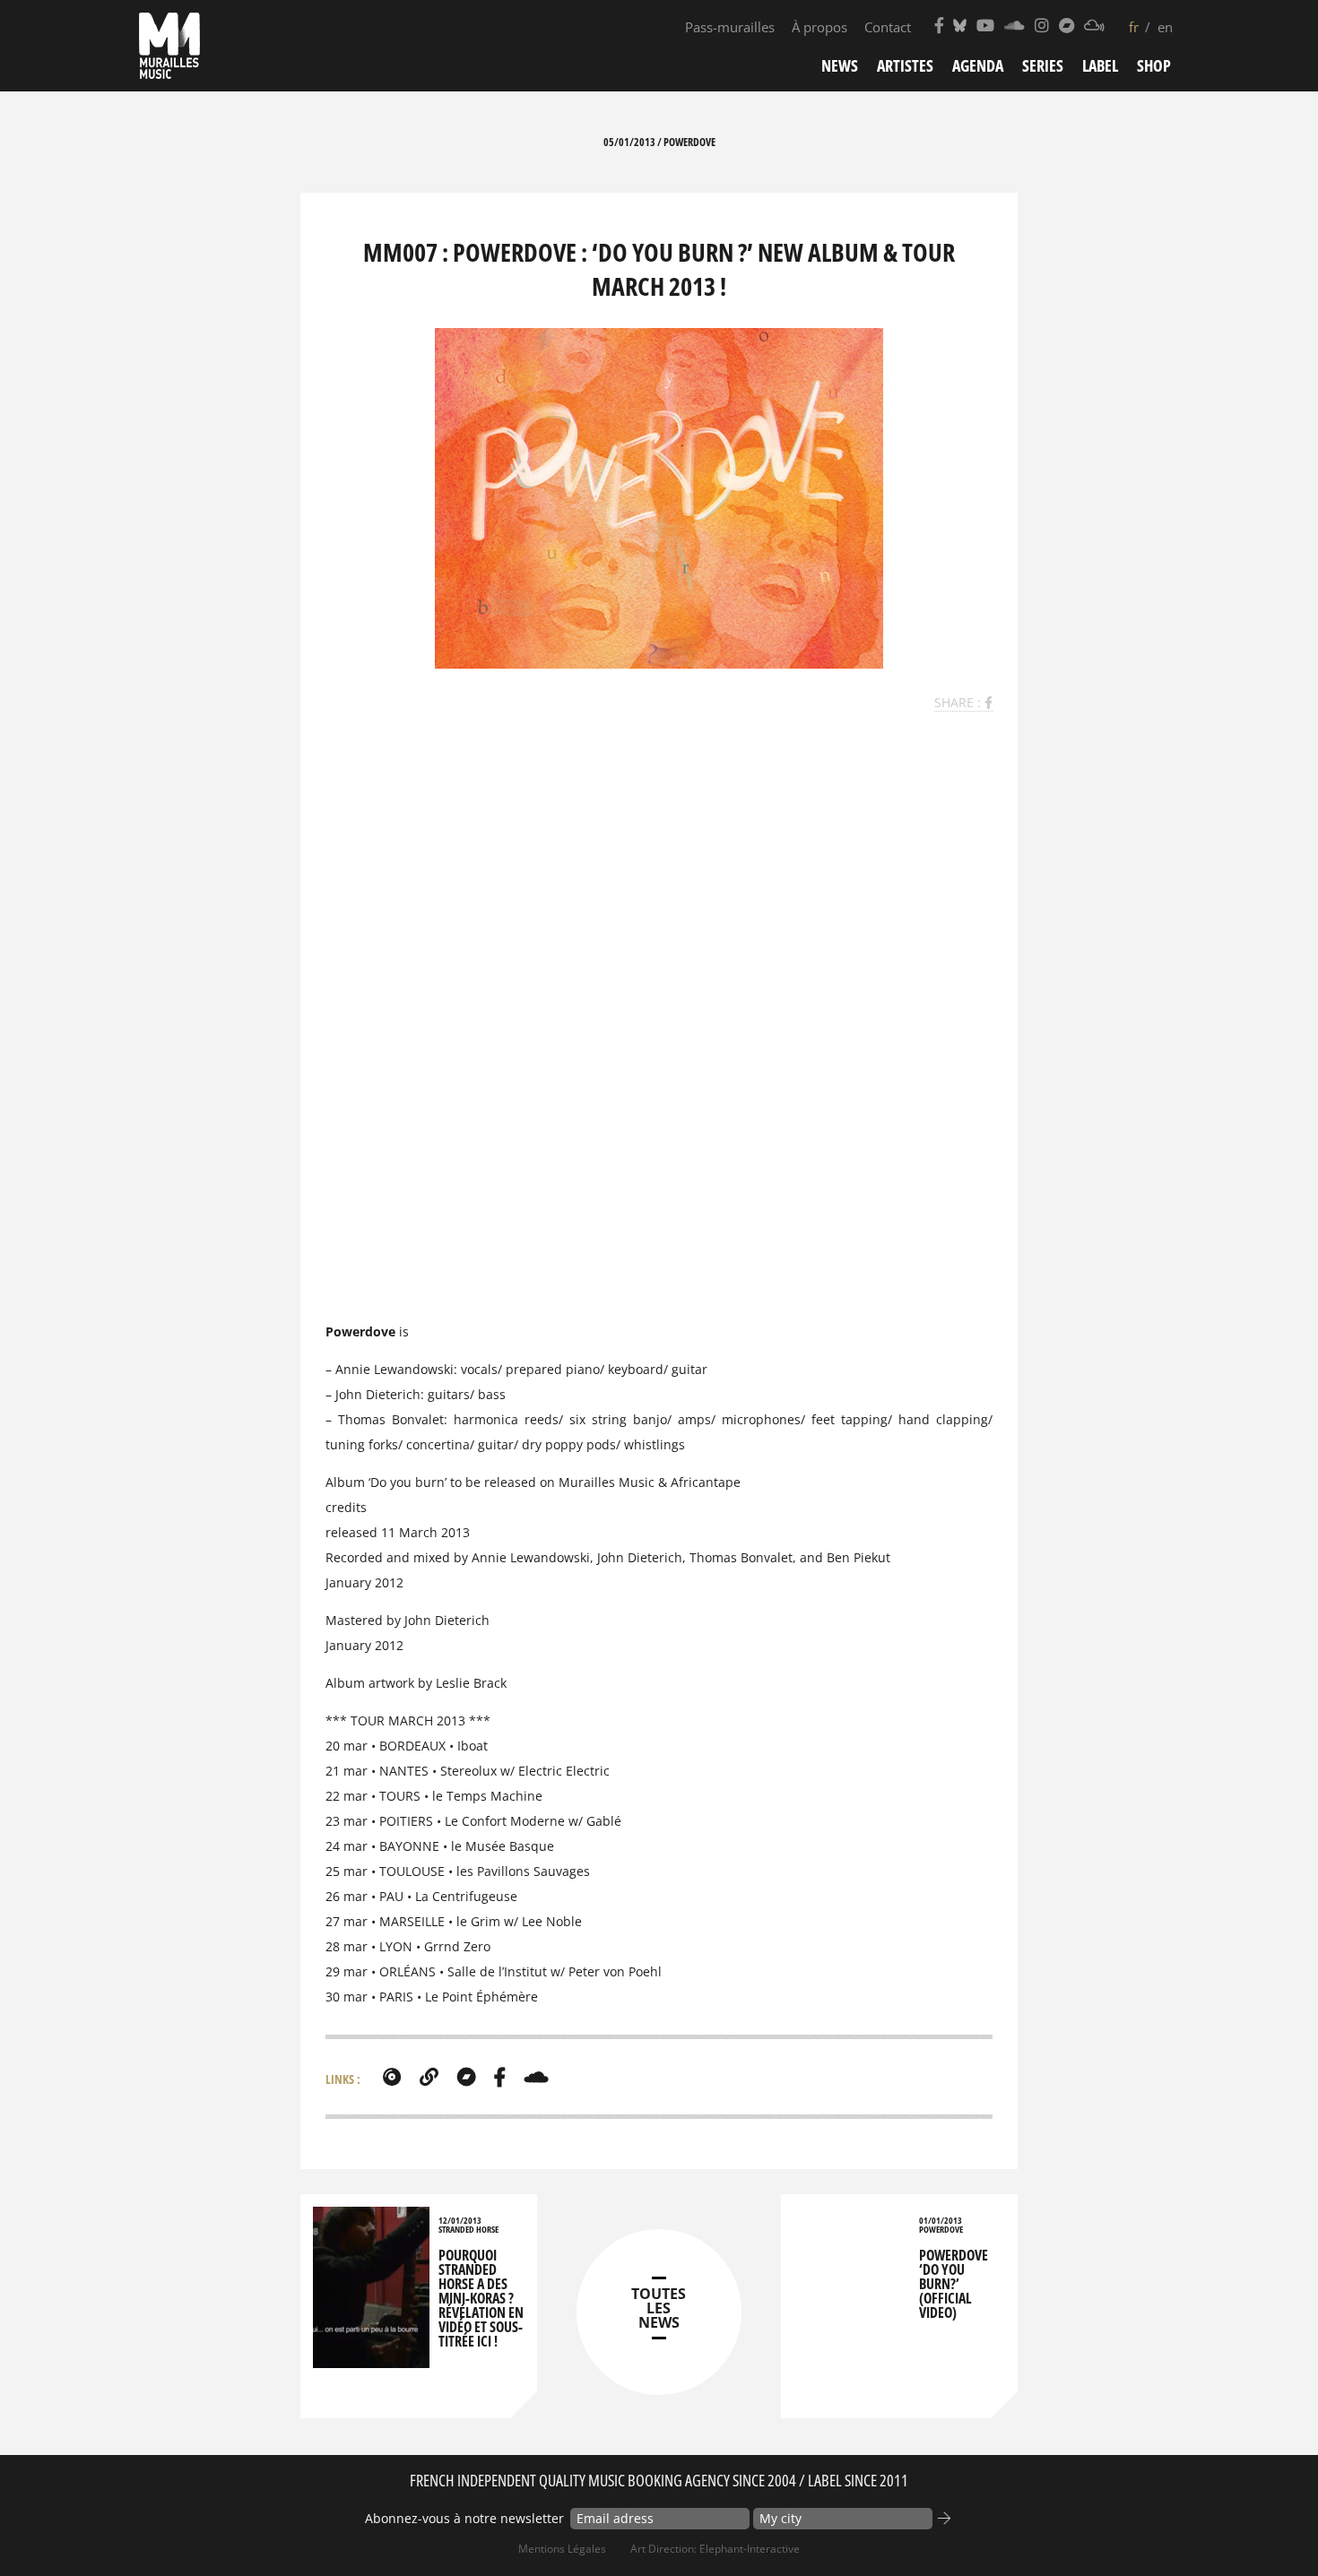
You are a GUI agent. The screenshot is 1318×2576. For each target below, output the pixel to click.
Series (1043, 65)
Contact (888, 27)
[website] (429, 2077)
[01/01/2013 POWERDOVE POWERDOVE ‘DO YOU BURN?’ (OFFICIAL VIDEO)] (852, 2227)
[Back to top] (1268, 2526)
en (1165, 27)
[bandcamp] (466, 2077)
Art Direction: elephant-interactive (715, 2549)
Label (1100, 65)
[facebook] (500, 2077)
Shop (1154, 65)
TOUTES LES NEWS (659, 2308)
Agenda (978, 65)
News (840, 65)
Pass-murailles (730, 27)
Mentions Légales (562, 2549)
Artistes (905, 65)
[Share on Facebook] (988, 702)
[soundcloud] (536, 2077)
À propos (819, 27)
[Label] (392, 2077)
